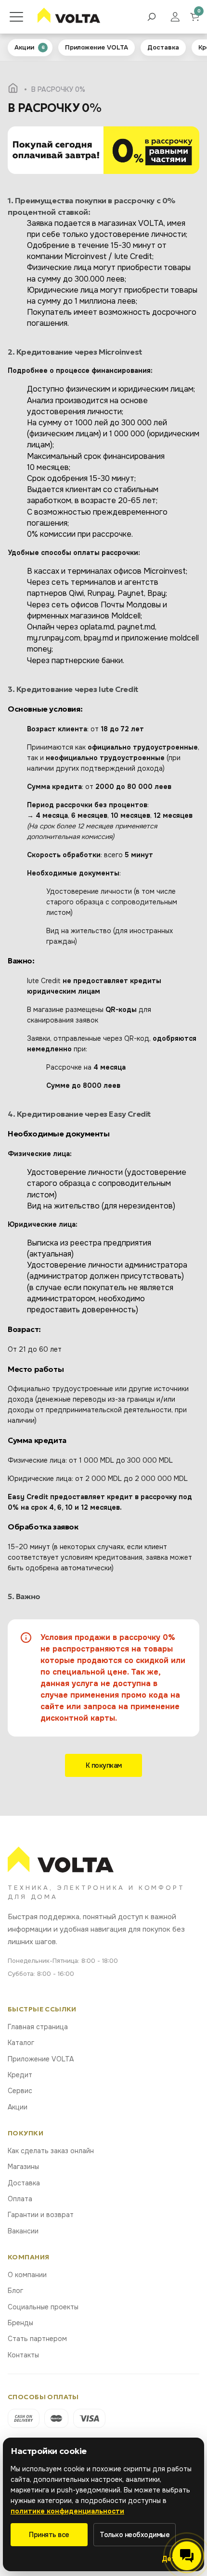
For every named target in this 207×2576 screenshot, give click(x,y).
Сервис (20, 2091)
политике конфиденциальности (67, 2511)
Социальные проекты (43, 2307)
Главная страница (38, 2027)
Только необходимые (135, 2535)
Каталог (21, 2043)
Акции (18, 2107)
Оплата (20, 2199)
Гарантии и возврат (41, 2215)
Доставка (24, 2183)
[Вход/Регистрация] (180, 17)
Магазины (23, 2167)
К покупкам (104, 1765)
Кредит (20, 2075)
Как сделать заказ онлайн (51, 2151)
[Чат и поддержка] (187, 2556)
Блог (15, 2291)
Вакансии (23, 2231)
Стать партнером (37, 2339)
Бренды (20, 2323)
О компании (27, 2275)
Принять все (49, 2535)
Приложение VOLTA (41, 2059)
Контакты (23, 2355)
